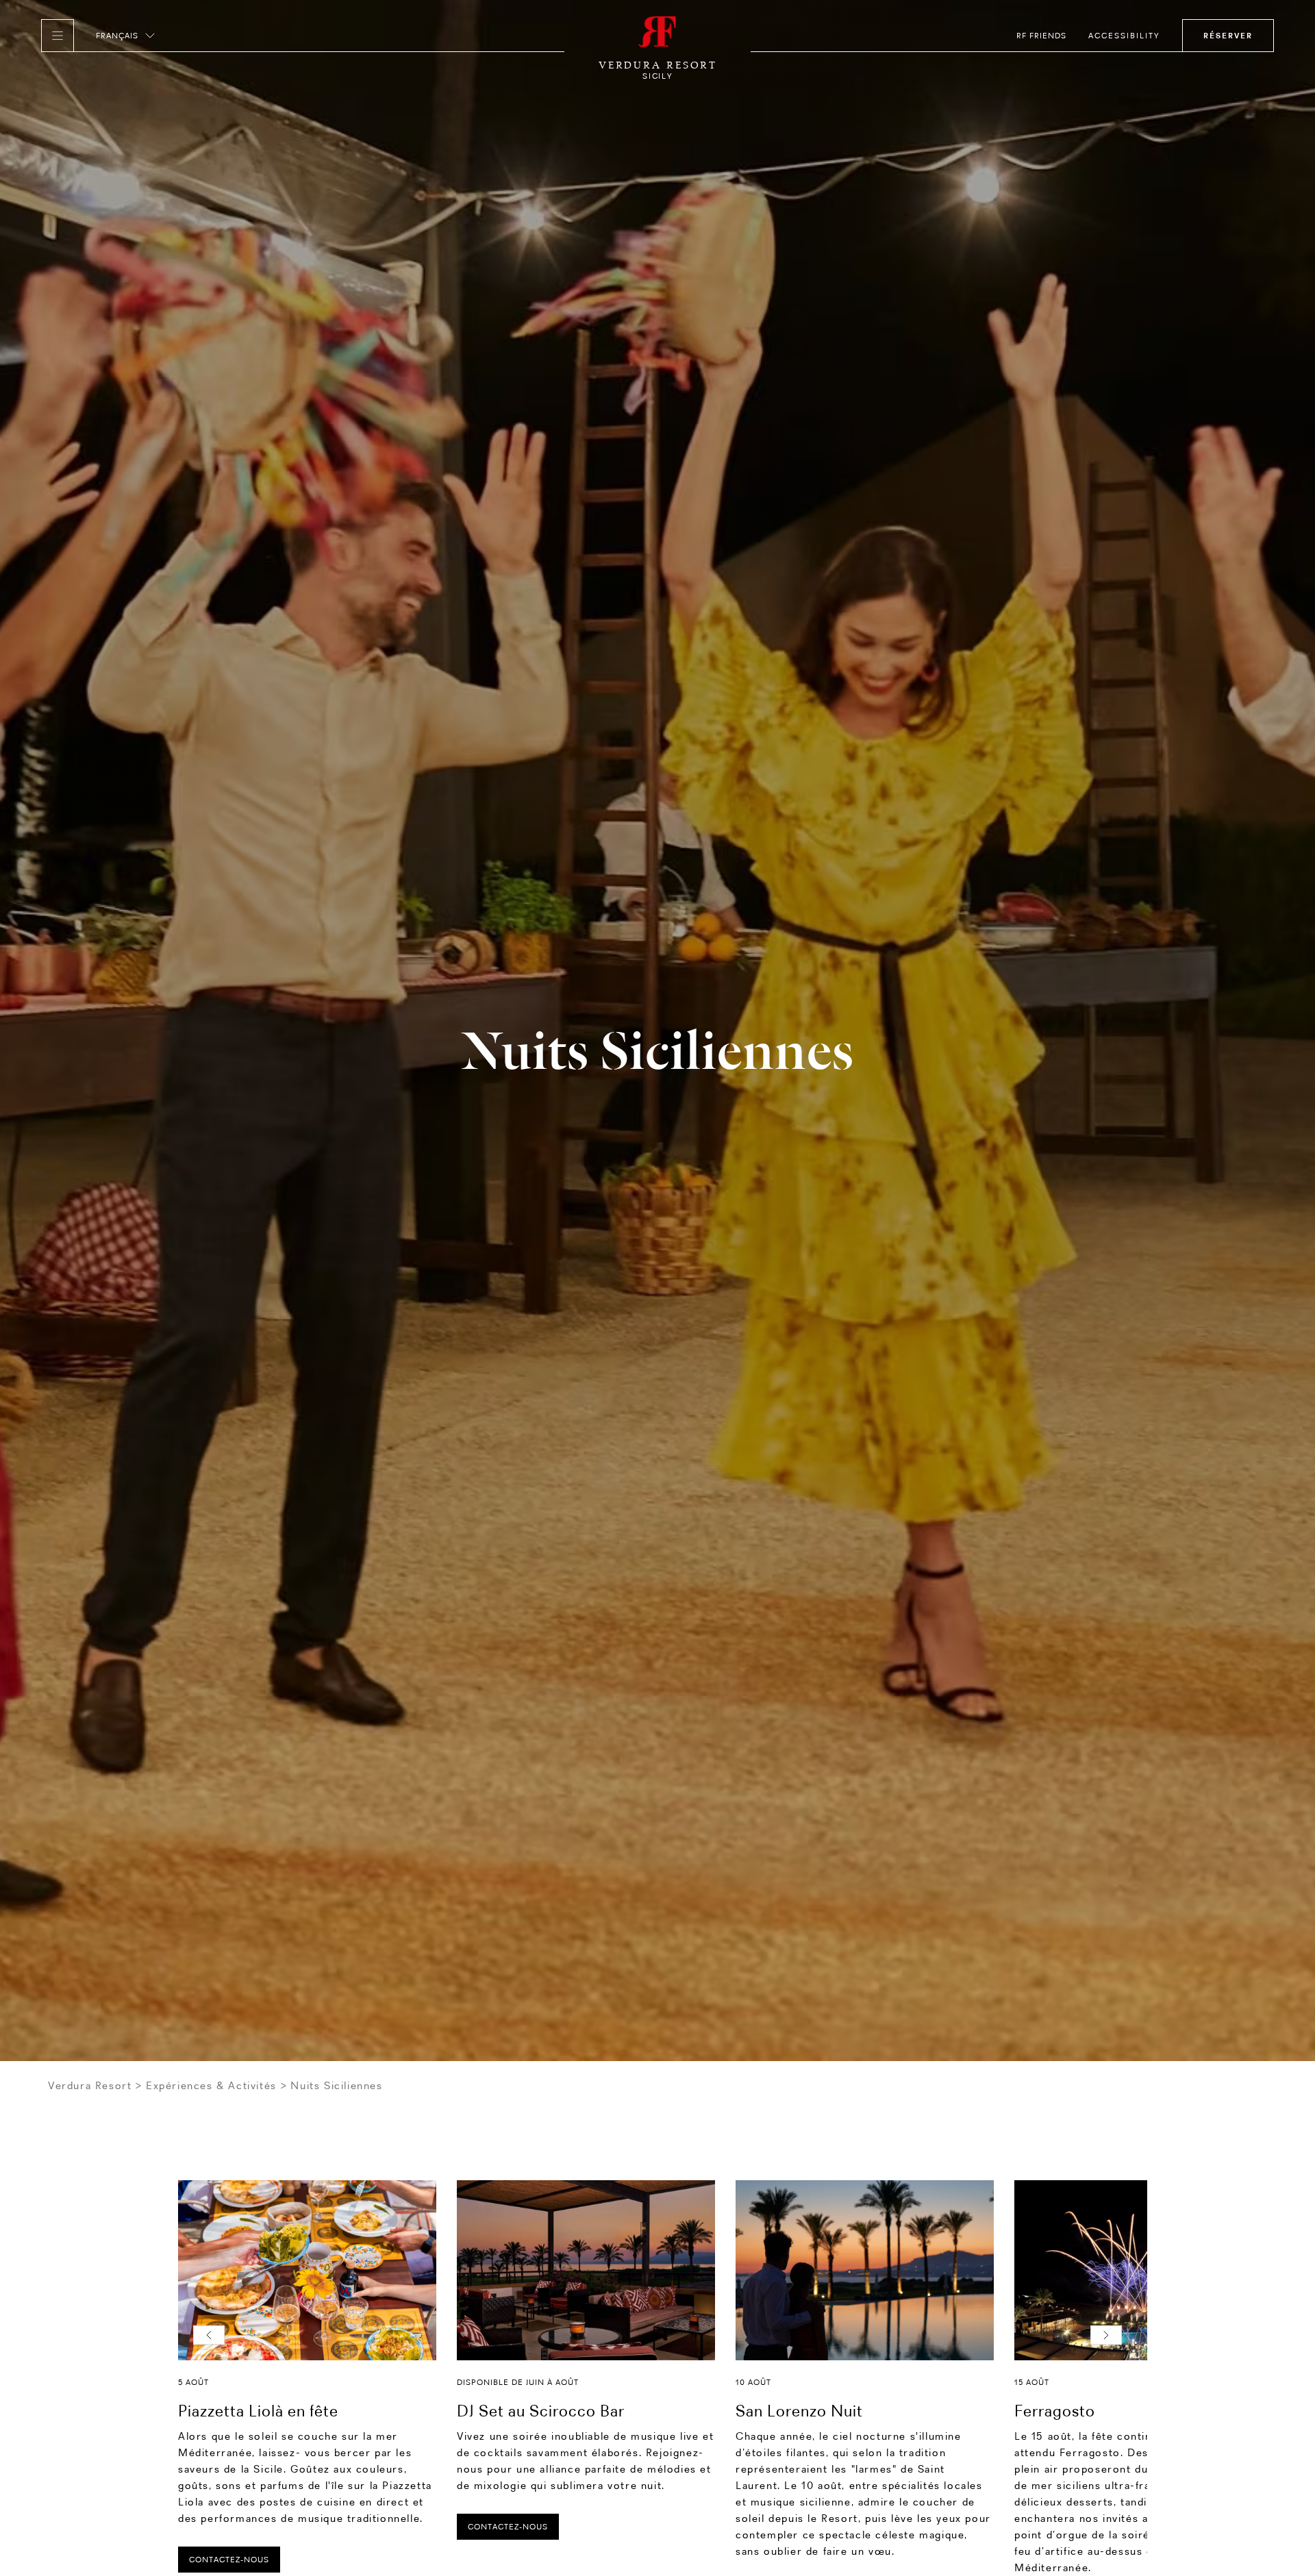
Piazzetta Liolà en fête (258, 2411)
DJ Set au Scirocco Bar (541, 2411)
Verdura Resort (90, 2085)
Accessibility (1124, 36)
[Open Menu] (58, 36)
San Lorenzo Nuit (799, 2411)
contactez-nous (229, 2560)
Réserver (1228, 36)
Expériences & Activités (211, 2085)
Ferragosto (1055, 2411)
